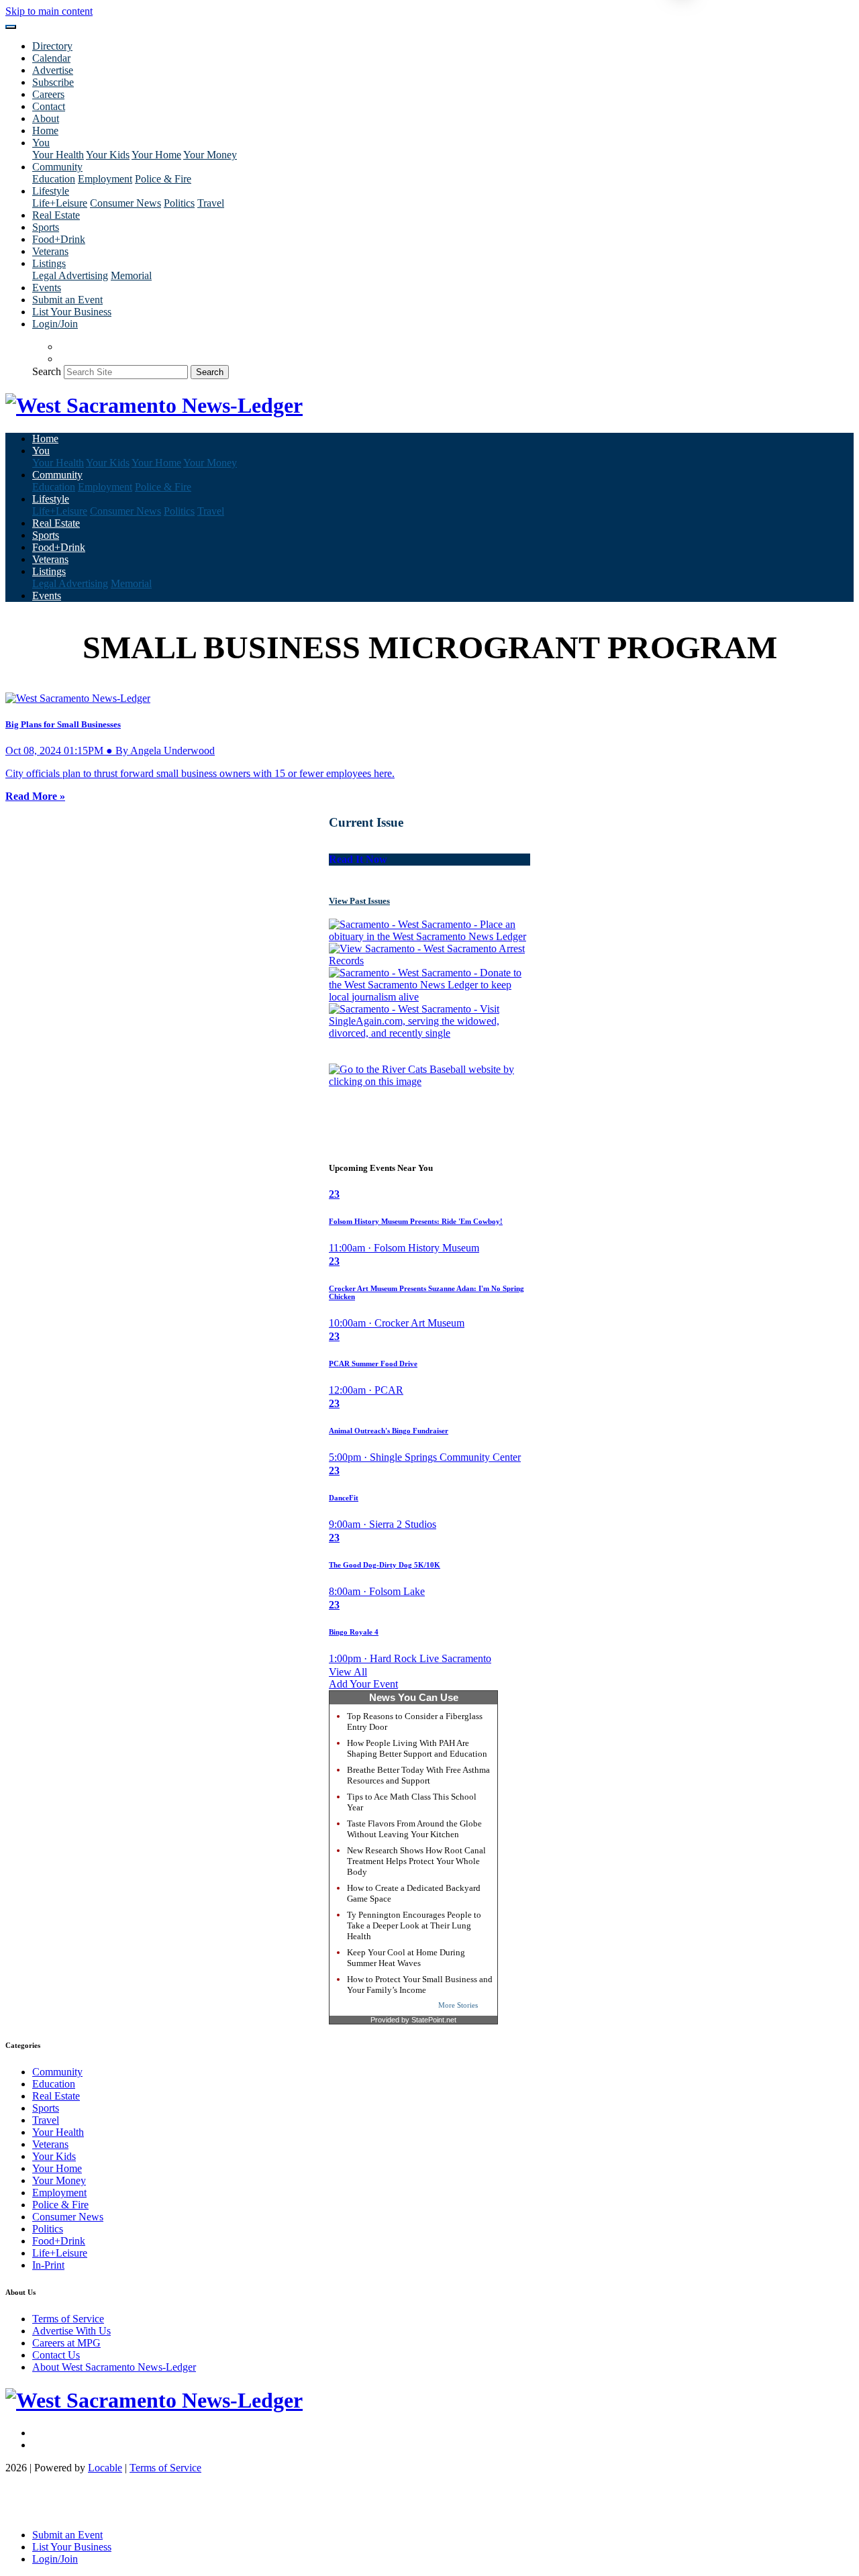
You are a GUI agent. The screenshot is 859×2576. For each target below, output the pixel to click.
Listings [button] (49, 263)
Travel (211, 203)
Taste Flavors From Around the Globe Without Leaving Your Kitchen (414, 1829)
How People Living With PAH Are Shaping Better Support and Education (417, 1748)
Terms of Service (68, 2319)
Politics (179, 203)
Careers (48, 94)
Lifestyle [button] (51, 191)
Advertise (53, 70)
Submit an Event (67, 300)
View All (348, 1672)
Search (47, 371)
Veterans (50, 251)
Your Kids (108, 155)
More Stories (458, 2005)
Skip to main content (49, 11)
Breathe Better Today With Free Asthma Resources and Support (418, 1775)
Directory (52, 46)
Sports (46, 227)
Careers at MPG (66, 2343)
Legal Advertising (70, 275)
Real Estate (56, 215)
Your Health (58, 155)
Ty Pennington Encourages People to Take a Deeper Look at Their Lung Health (414, 1925)
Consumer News (125, 203)
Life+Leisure (60, 203)
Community (57, 2072)
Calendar (51, 58)
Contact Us (56, 2355)
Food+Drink (59, 239)
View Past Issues (359, 901)
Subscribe (53, 82)
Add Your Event (363, 1684)
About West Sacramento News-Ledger (114, 2367)
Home (45, 131)
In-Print (48, 2265)
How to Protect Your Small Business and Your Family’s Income (420, 1985)
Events (47, 288)
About (46, 118)
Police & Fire (163, 179)
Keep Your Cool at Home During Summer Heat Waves (406, 1958)
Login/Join (55, 324)
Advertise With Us (71, 2331)
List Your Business (72, 312)
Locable (105, 2468)
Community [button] (57, 167)
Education (54, 179)
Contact (49, 106)
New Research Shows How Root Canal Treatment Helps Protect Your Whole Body (416, 1861)
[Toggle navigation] (11, 27)
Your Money (210, 155)
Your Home (156, 155)
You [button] (41, 143)
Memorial (131, 275)
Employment (105, 179)
